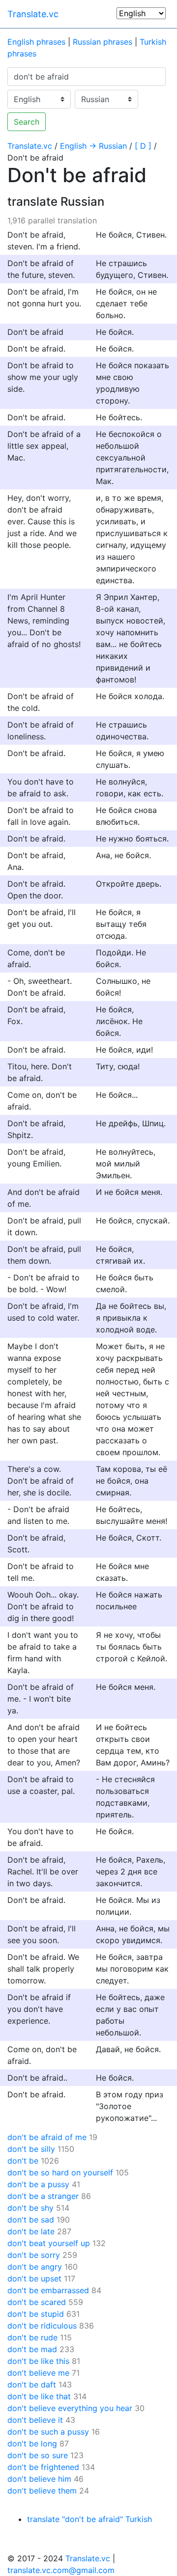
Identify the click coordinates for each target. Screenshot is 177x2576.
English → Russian (93, 146)
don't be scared (37, 2302)
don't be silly (31, 2149)
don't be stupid (36, 2314)
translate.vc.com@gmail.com (61, 2570)
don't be (23, 2161)
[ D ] (143, 146)
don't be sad (31, 2220)
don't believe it (35, 2420)
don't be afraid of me (47, 2137)
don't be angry (35, 2267)
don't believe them (42, 2491)
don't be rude (32, 2337)
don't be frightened (43, 2467)
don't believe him (39, 2479)
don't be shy (30, 2208)
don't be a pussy (38, 2184)
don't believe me (38, 2373)
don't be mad (32, 2349)
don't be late (31, 2231)
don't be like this (38, 2361)
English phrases (36, 42)
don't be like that (39, 2396)
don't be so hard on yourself (60, 2172)
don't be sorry (34, 2255)
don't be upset (34, 2278)
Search (27, 122)
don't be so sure (38, 2455)
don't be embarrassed (48, 2290)
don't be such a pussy (48, 2432)
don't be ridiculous (42, 2326)
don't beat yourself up (49, 2243)
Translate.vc (33, 14)
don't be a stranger (43, 2196)
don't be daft (32, 2385)
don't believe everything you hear (70, 2408)
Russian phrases (103, 42)
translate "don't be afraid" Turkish (89, 2519)
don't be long (32, 2443)
